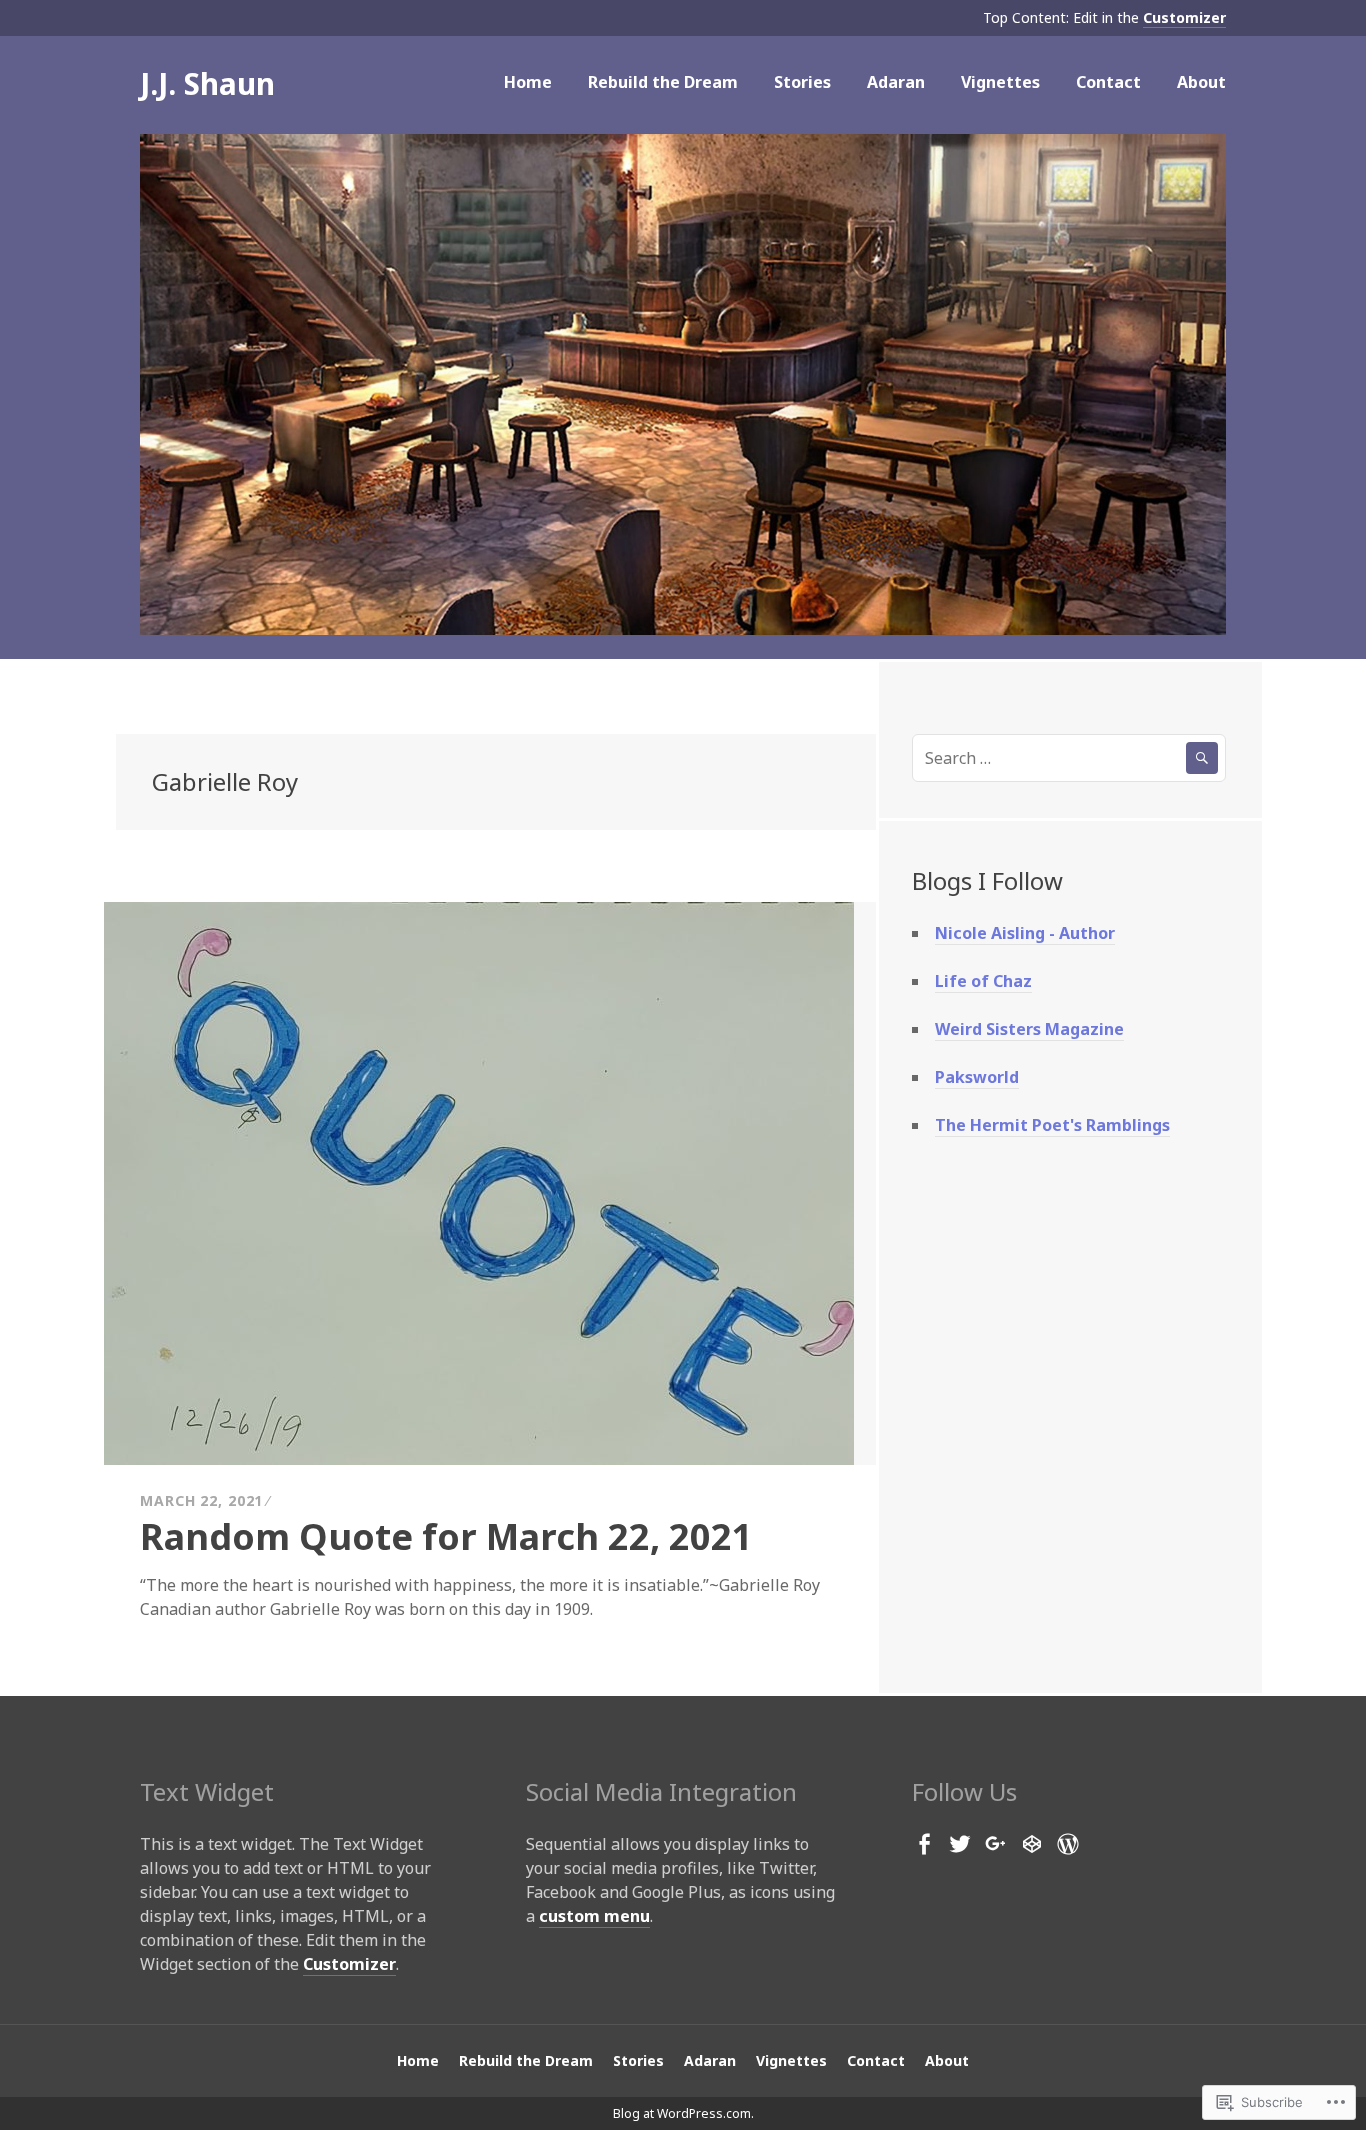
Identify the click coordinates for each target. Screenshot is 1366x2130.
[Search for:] (1069, 758)
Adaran (896, 82)
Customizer (1184, 17)
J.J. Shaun (207, 83)
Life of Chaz (983, 981)
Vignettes (1000, 82)
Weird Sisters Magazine (1029, 1029)
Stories (802, 82)
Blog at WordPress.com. (683, 2113)
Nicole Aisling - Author (1025, 933)
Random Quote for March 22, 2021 (446, 1536)
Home (528, 82)
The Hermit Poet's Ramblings (1052, 1125)
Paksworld (977, 1077)
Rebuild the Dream (663, 82)
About (1201, 82)
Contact (1108, 82)
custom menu (594, 1916)
